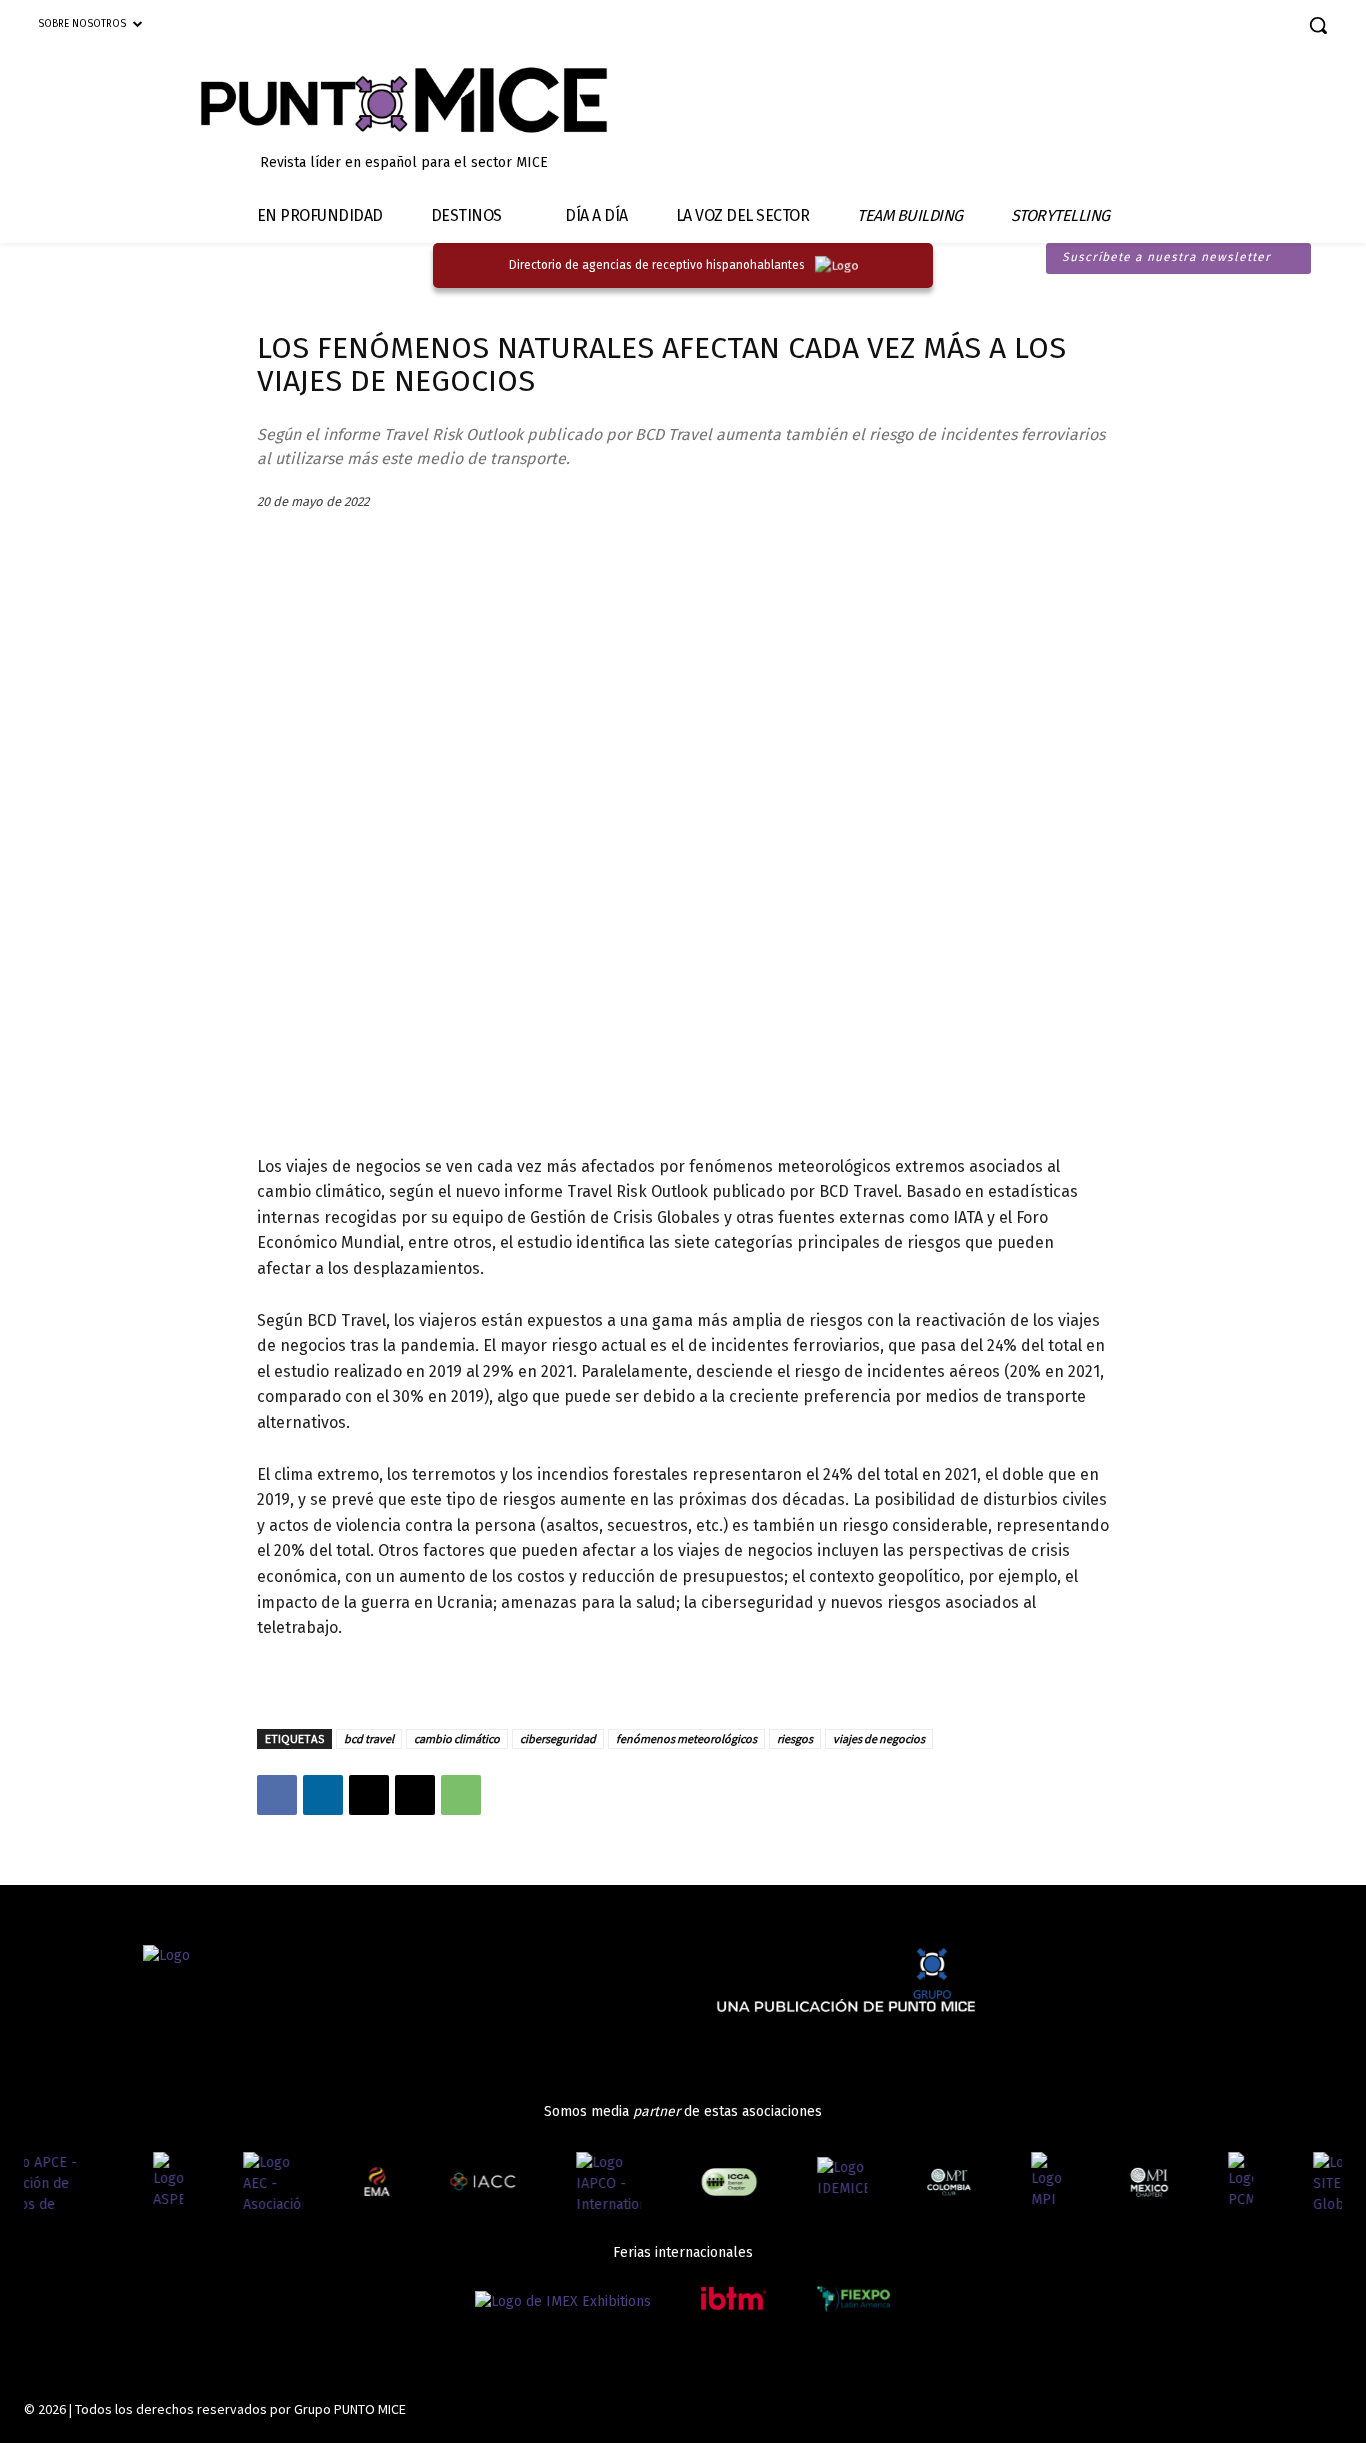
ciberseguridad (558, 1738)
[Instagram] (1180, 27)
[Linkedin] (1215, 27)
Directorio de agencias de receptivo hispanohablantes (657, 265)
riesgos (795, 1738)
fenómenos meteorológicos (686, 1738)
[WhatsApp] (461, 1795)
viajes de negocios (879, 1738)
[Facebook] (1145, 27)
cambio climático (457, 1738)
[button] (1318, 25)
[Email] (415, 1795)
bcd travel (369, 1738)
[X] (369, 1795)
